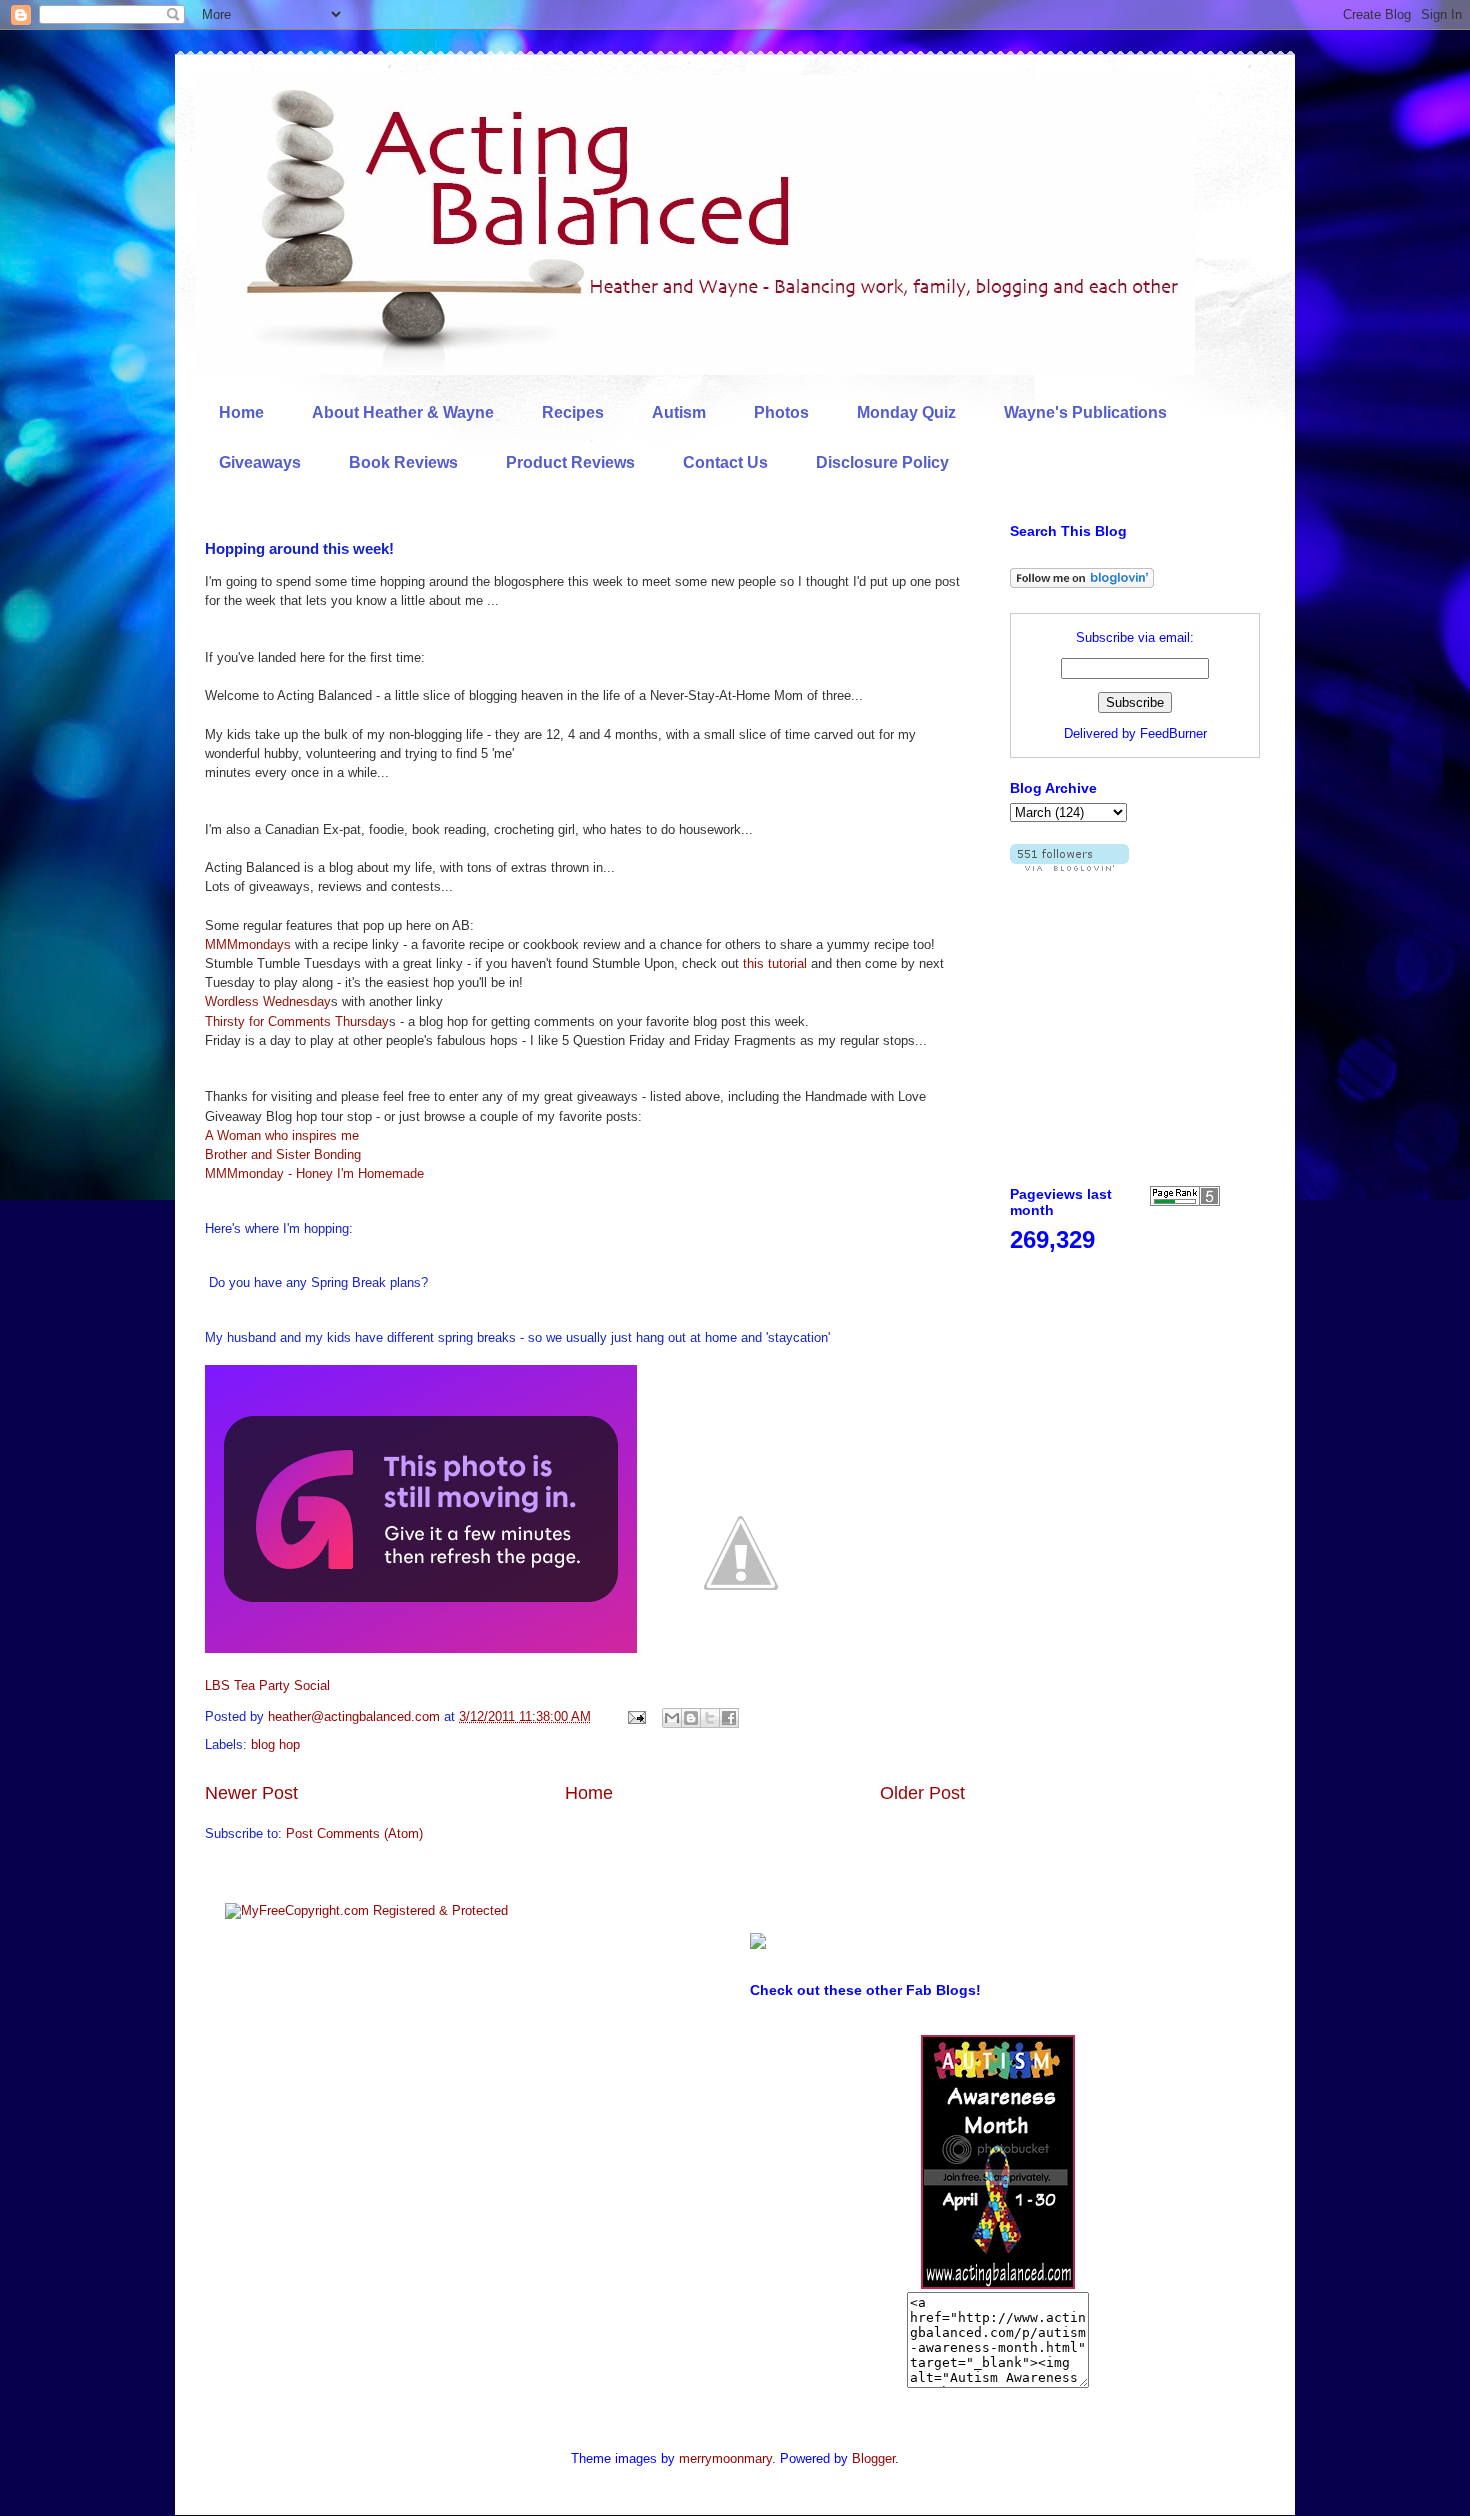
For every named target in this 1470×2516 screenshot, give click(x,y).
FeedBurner (1173, 733)
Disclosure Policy (882, 462)
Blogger (873, 2458)
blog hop (275, 1744)
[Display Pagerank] (1185, 1201)
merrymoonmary (725, 2458)
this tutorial (775, 963)
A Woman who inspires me (282, 1135)
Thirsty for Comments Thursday (297, 1021)
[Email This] (672, 1718)
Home (241, 412)
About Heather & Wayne (403, 412)
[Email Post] (635, 1716)
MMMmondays (248, 944)
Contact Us (725, 462)
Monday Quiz (906, 412)
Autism (679, 412)
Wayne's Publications (1085, 412)
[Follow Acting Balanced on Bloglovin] (1082, 583)
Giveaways (260, 462)
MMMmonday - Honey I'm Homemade (314, 1173)
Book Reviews (403, 462)
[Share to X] (710, 1718)
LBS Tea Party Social (267, 1685)
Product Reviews (570, 462)
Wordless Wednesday (268, 1001)
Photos (781, 412)
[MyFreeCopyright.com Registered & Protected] (366, 1910)
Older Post (922, 1793)
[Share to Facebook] (729, 1718)
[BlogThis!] (691, 1718)
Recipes (573, 412)
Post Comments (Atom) (354, 1833)
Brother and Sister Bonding (283, 1154)
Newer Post (251, 1793)
